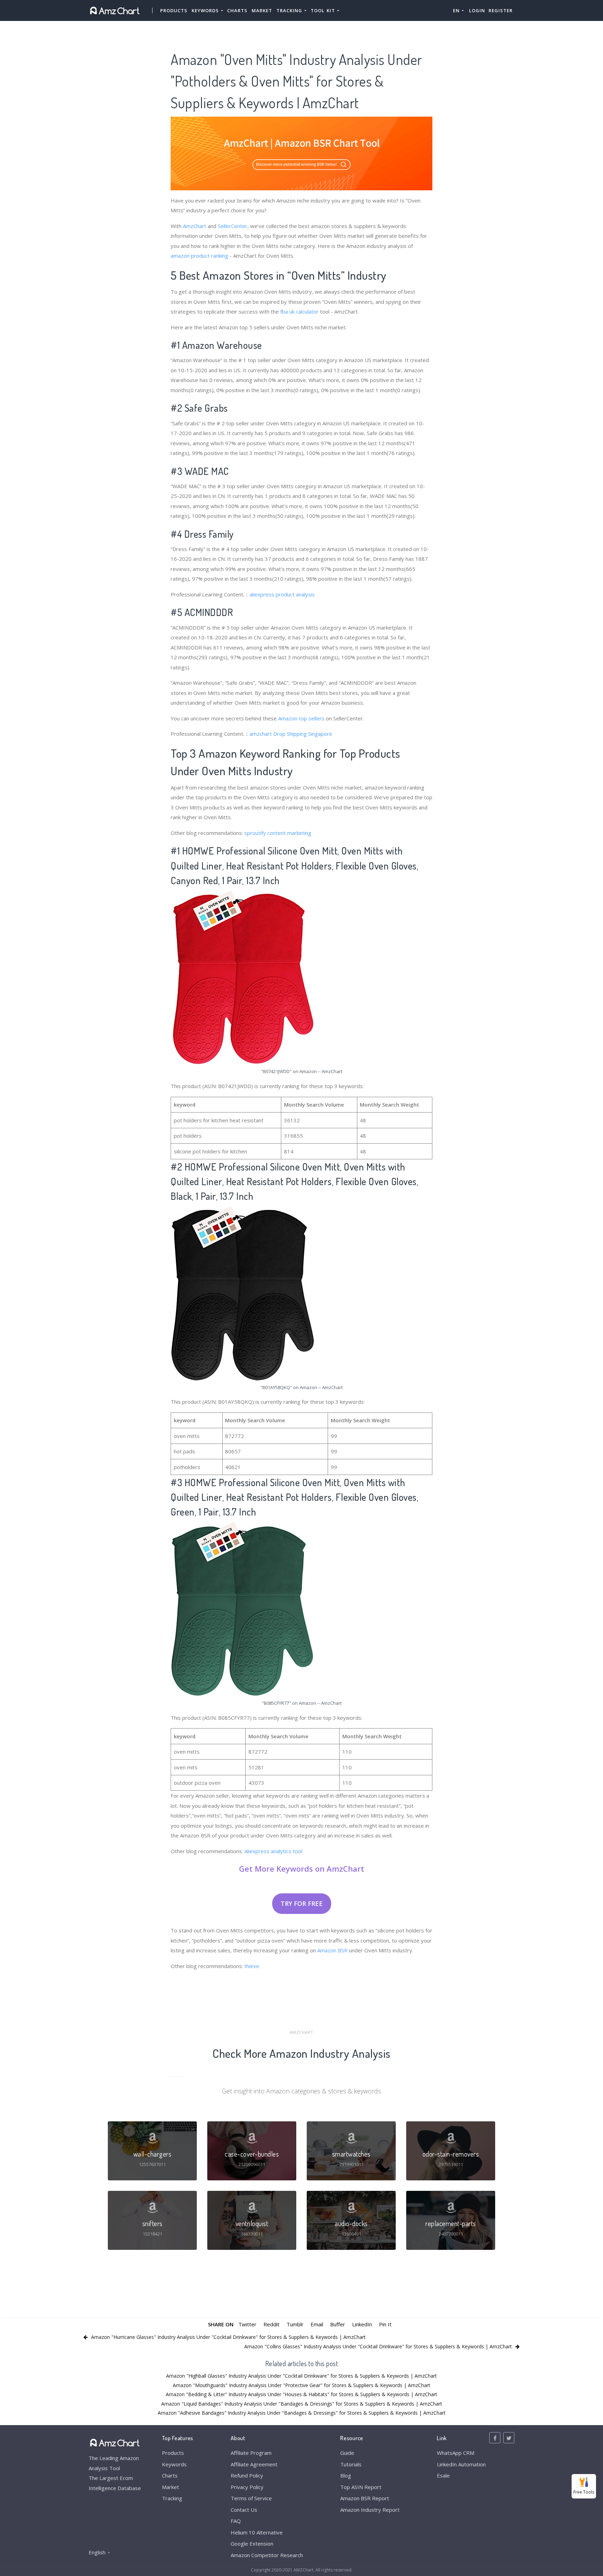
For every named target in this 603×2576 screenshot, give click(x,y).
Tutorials (351, 2464)
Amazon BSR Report (365, 2498)
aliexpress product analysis (282, 594)
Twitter (247, 2324)
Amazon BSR (332, 1950)
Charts (237, 10)
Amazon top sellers (301, 718)
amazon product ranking (199, 256)
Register (501, 10)
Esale (443, 2475)
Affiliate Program (251, 2453)
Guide (347, 2453)
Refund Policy (247, 2475)
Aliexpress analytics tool (273, 1851)
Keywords (174, 2464)
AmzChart (195, 226)
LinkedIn (362, 2324)
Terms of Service (251, 2498)
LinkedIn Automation (461, 2464)
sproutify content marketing (278, 833)
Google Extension (252, 2544)
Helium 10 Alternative (257, 2532)
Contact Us (244, 2510)
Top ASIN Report (361, 2487)
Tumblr (295, 2324)
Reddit (271, 2324)
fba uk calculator (299, 311)
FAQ (236, 2521)
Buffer (338, 2324)
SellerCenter (233, 226)
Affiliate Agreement (254, 2464)
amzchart (261, 734)
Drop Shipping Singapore (303, 734)
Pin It (385, 2324)
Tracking (172, 2498)
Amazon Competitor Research (267, 2555)
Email (317, 2324)
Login (477, 10)
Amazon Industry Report (370, 2510)
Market (262, 10)
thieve (252, 1966)
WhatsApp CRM (456, 2453)
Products (174, 10)
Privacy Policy (247, 2487)
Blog (346, 2475)
